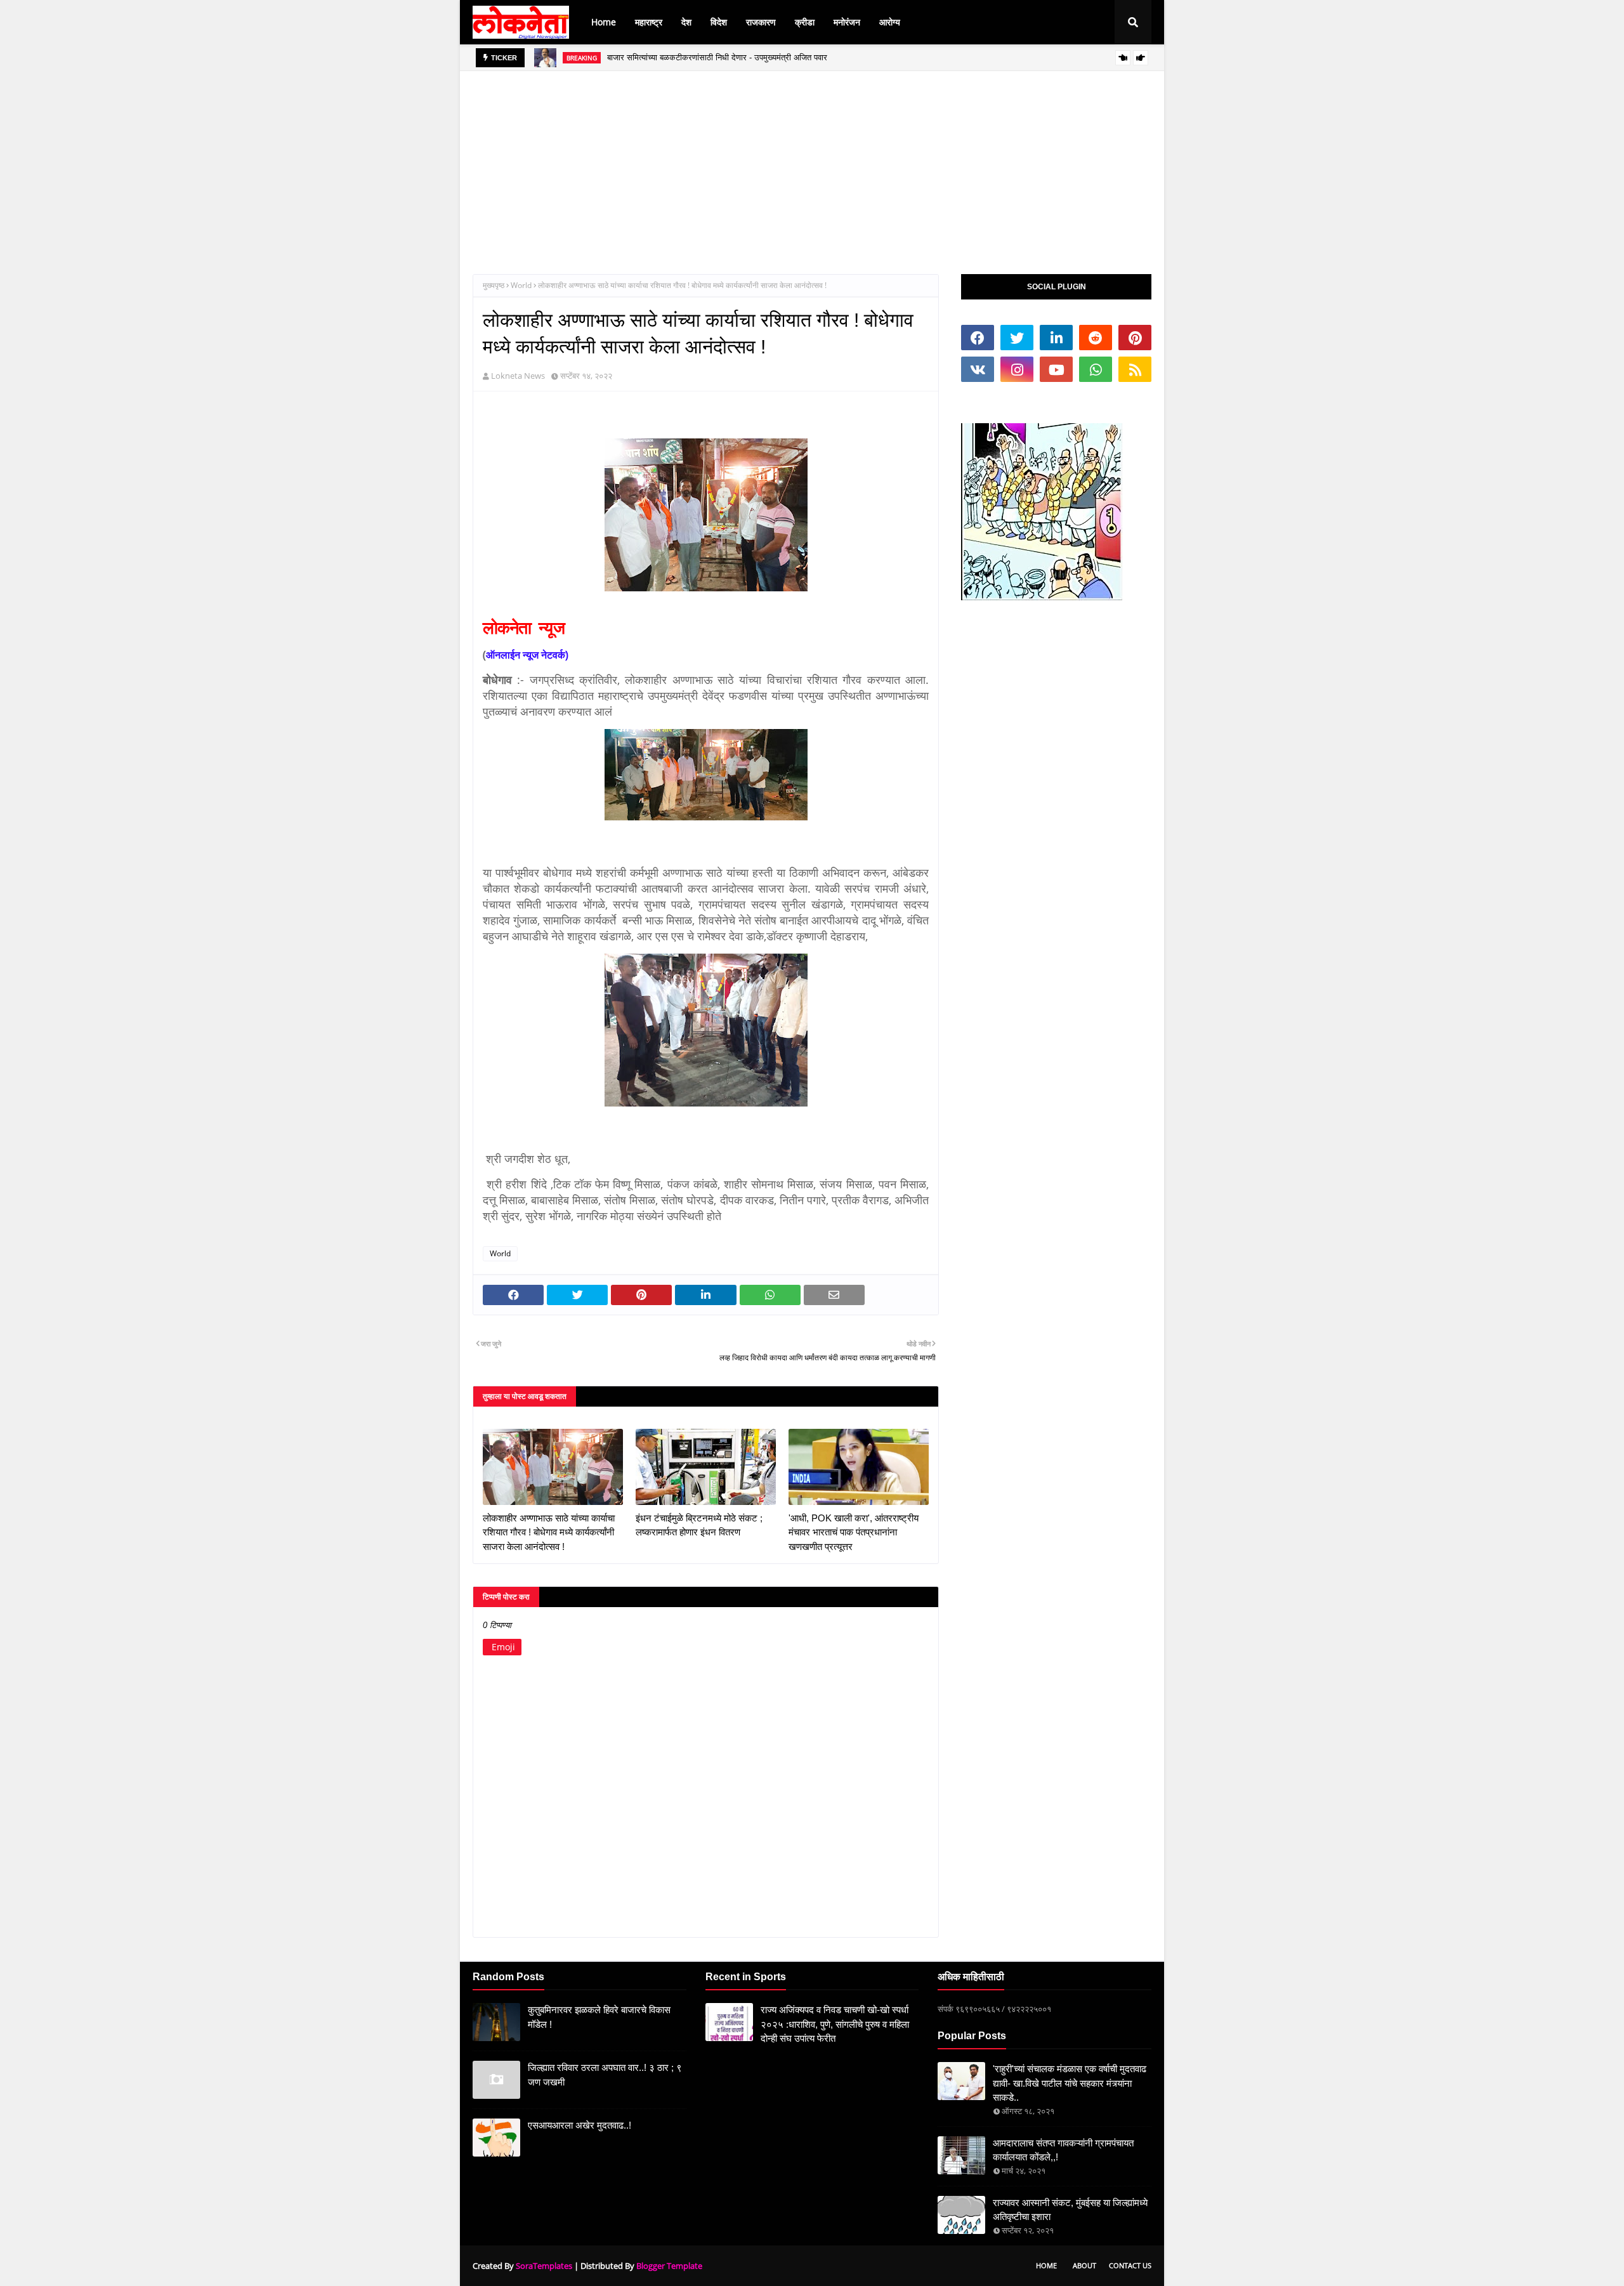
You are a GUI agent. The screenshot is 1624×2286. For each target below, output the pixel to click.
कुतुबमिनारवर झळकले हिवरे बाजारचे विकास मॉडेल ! (599, 2017)
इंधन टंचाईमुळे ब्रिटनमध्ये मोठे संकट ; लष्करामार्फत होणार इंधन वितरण (699, 1525)
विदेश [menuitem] (719, 22)
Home (1046, 2265)
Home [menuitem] (604, 22)
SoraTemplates (544, 2266)
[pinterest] (1135, 338)
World (521, 285)
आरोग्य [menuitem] (890, 22)
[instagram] (1017, 369)
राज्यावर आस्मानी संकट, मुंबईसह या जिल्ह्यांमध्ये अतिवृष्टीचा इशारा (1070, 2210)
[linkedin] (1056, 338)
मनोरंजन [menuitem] (847, 22)
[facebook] (978, 338)
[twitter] (1017, 338)
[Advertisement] (812, 160)
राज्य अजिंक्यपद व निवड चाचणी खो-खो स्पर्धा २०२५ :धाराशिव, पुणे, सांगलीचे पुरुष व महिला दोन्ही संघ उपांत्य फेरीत (835, 2024)
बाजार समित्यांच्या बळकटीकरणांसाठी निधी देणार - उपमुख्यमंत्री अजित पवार (717, 57)
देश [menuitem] (686, 22)
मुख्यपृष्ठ (494, 285)
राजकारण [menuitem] (761, 22)
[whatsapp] (1096, 369)
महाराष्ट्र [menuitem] (649, 22)
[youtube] (1056, 369)
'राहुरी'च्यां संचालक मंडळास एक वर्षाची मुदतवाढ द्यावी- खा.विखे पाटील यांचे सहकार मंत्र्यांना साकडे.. (1070, 2083)
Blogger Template (669, 2266)
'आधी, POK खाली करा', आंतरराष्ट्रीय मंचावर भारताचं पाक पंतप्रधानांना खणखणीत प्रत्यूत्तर (854, 1532)
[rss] (1135, 369)
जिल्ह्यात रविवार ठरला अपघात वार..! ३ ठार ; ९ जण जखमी (605, 2075)
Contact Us (1130, 2265)
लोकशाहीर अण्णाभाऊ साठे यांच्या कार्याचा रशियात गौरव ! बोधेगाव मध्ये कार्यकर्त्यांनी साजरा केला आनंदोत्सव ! (549, 1532)
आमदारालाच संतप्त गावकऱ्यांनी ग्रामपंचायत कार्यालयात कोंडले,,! (1063, 2150)
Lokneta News (518, 376)
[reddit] (1096, 338)
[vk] (978, 369)
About (1084, 2265)
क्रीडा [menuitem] (805, 22)
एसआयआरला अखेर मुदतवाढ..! (580, 2125)
